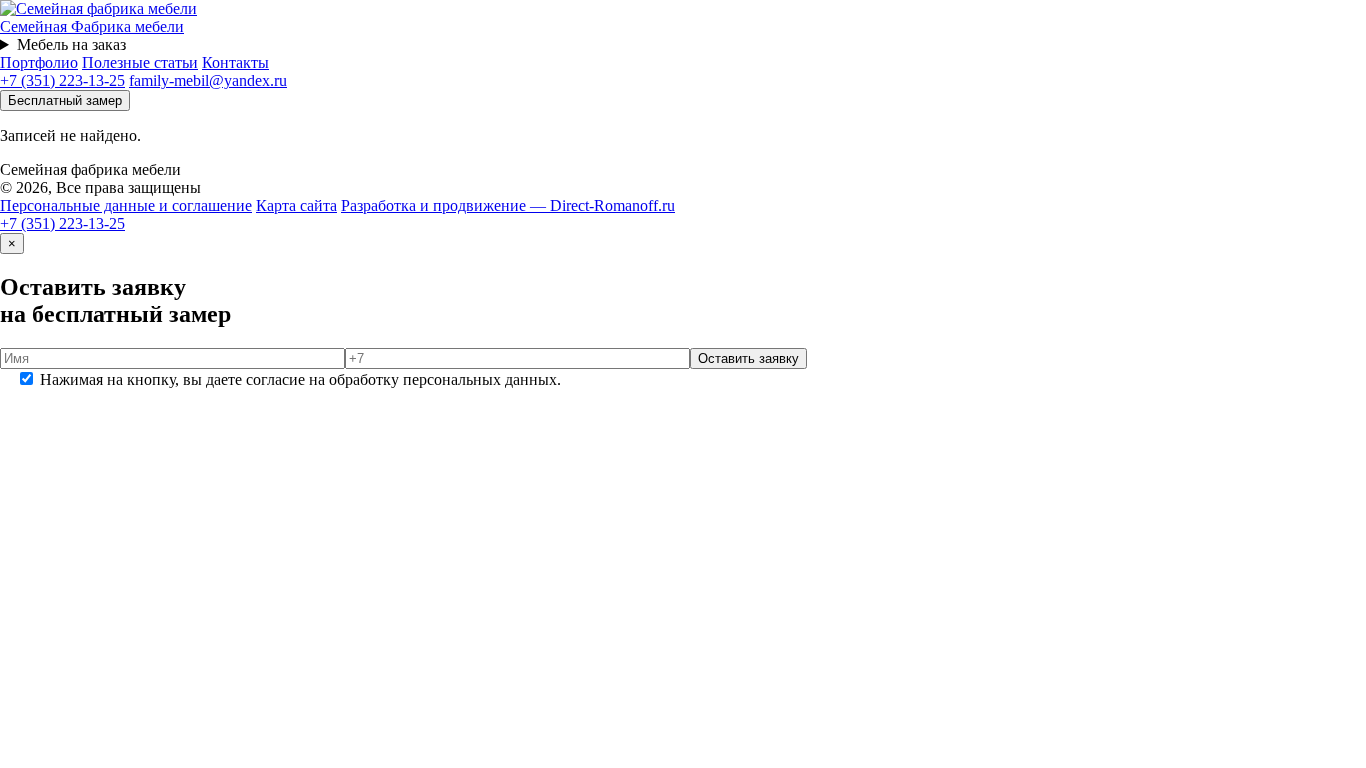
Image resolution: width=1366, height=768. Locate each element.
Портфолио (39, 62)
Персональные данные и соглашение (126, 205)
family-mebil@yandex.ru (208, 80)
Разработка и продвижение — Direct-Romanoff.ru (508, 205)
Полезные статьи (140, 62)
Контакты (235, 62)
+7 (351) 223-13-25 (62, 80)
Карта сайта (296, 205)
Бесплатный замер (65, 100)
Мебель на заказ (71, 44)
